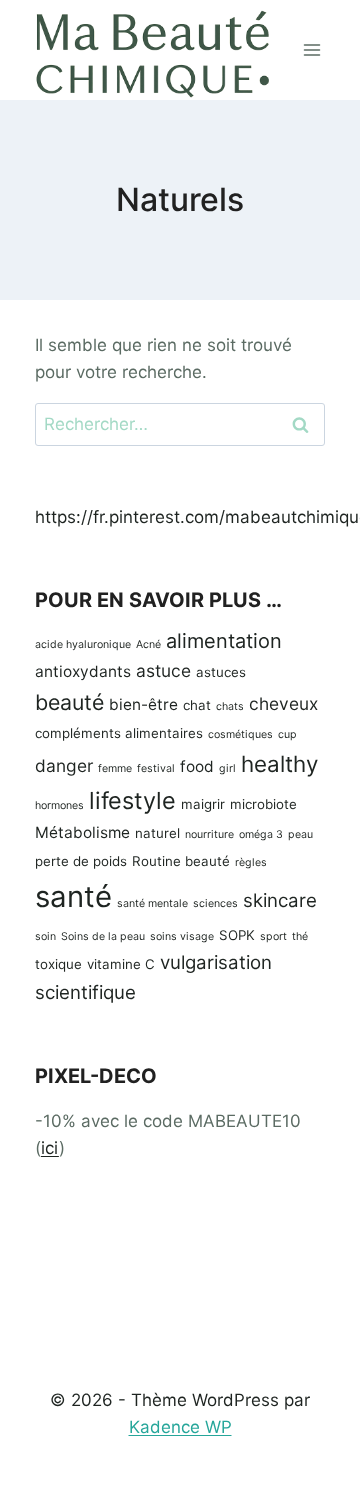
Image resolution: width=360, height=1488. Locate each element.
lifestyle (132, 800)
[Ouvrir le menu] (312, 49)
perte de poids (81, 861)
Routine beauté (181, 861)
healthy (279, 763)
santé (73, 896)
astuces (221, 672)
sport (273, 936)
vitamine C (121, 964)
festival (156, 768)
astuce (163, 670)
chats (230, 706)
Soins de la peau (103, 936)
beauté (69, 702)
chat (197, 705)
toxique (58, 964)
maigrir (203, 804)
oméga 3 (261, 834)
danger (64, 765)
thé (300, 936)
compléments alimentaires (119, 733)
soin (45, 936)
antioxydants (83, 671)
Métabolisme (82, 832)
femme (115, 768)
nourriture (209, 834)
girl (227, 768)
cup (287, 734)
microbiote (263, 804)
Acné (148, 644)
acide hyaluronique (83, 644)
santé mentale (152, 903)
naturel (157, 833)
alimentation (224, 641)
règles (251, 862)
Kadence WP (180, 1427)
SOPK (237, 935)
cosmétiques (240, 734)
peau (300, 834)
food (197, 766)
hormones (59, 805)
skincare (280, 900)
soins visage (182, 936)
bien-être (143, 704)
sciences (215, 903)
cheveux (283, 703)
